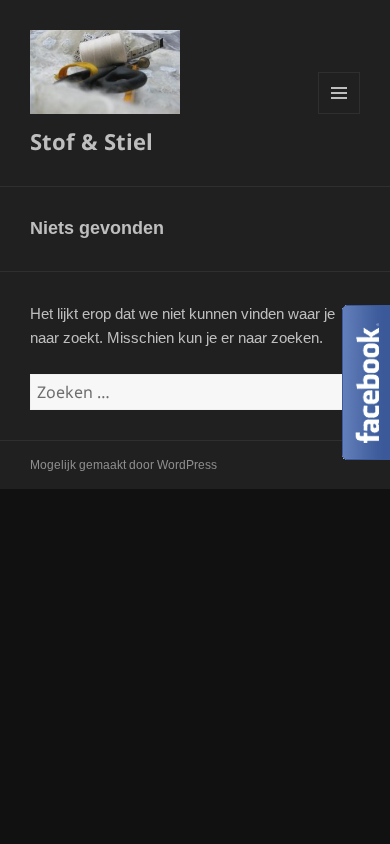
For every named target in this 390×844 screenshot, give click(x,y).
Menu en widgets (339, 113)
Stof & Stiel (91, 141)
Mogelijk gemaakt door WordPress (123, 465)
